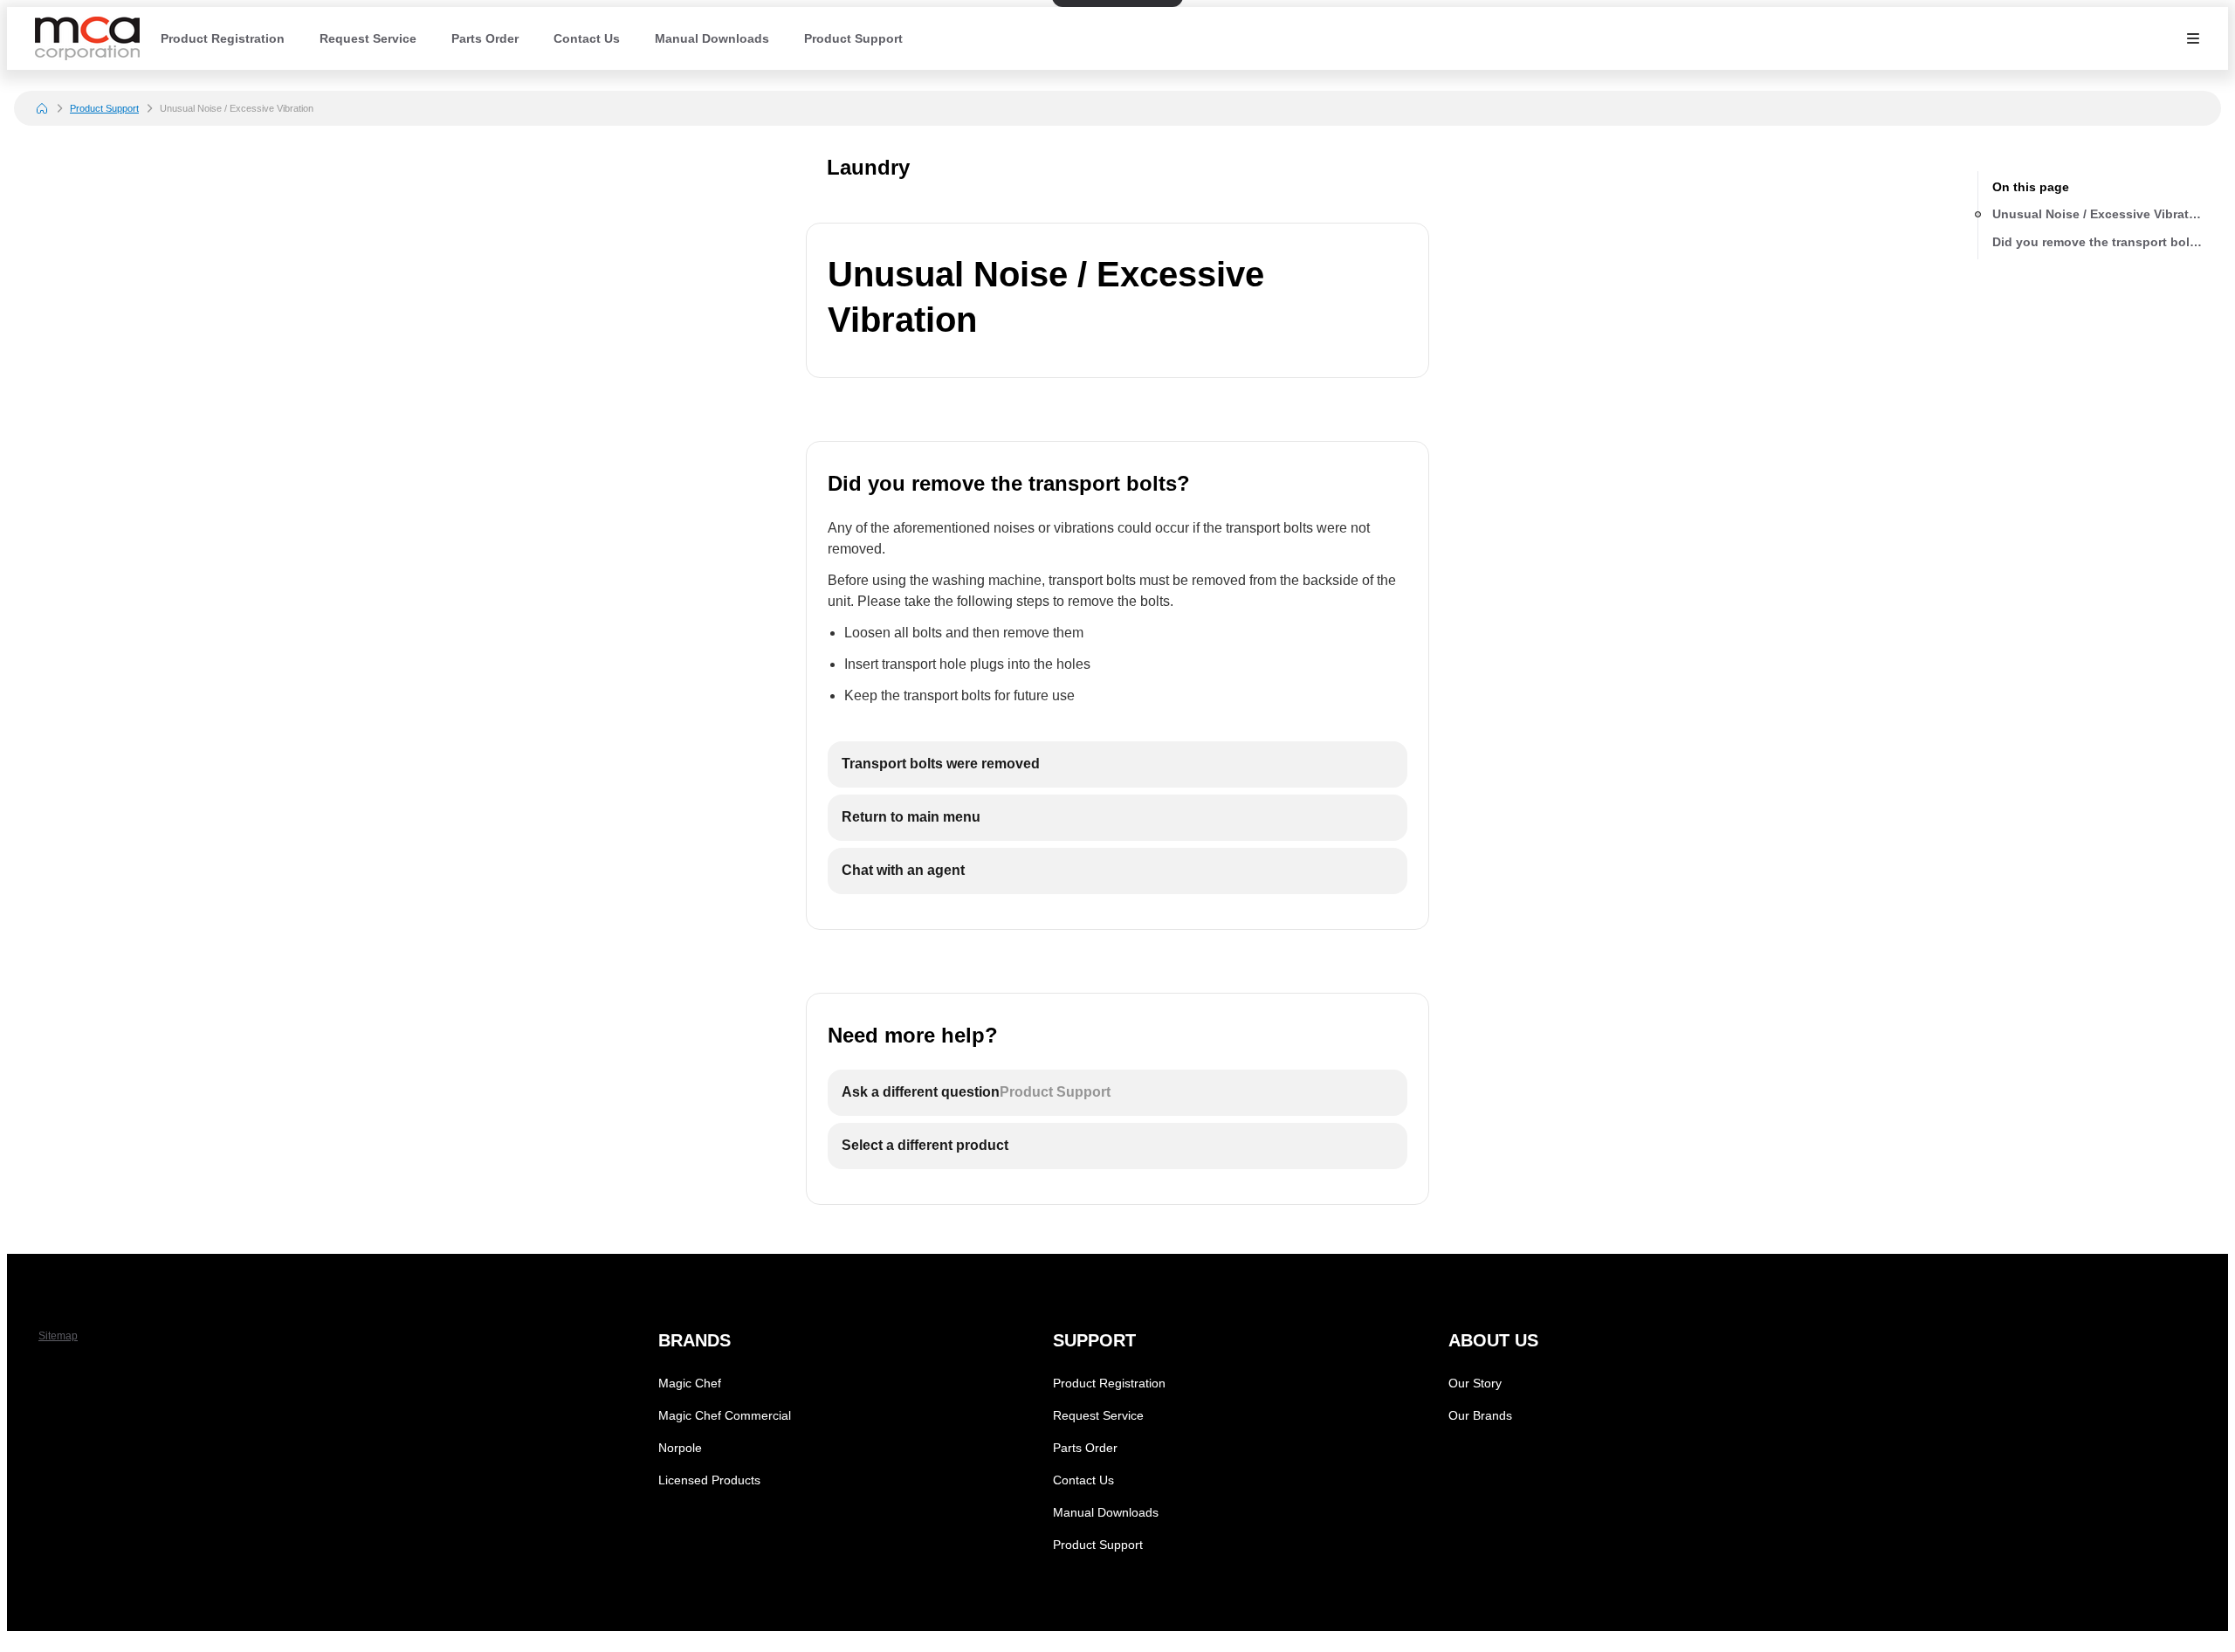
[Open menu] (2193, 38)
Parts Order (485, 38)
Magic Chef (690, 1383)
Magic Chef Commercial (725, 1415)
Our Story (1475, 1383)
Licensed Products (709, 1480)
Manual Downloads (712, 38)
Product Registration (223, 38)
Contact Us (587, 38)
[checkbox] (1117, 764)
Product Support (853, 38)
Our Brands (1480, 1415)
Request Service (368, 38)
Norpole (680, 1448)
